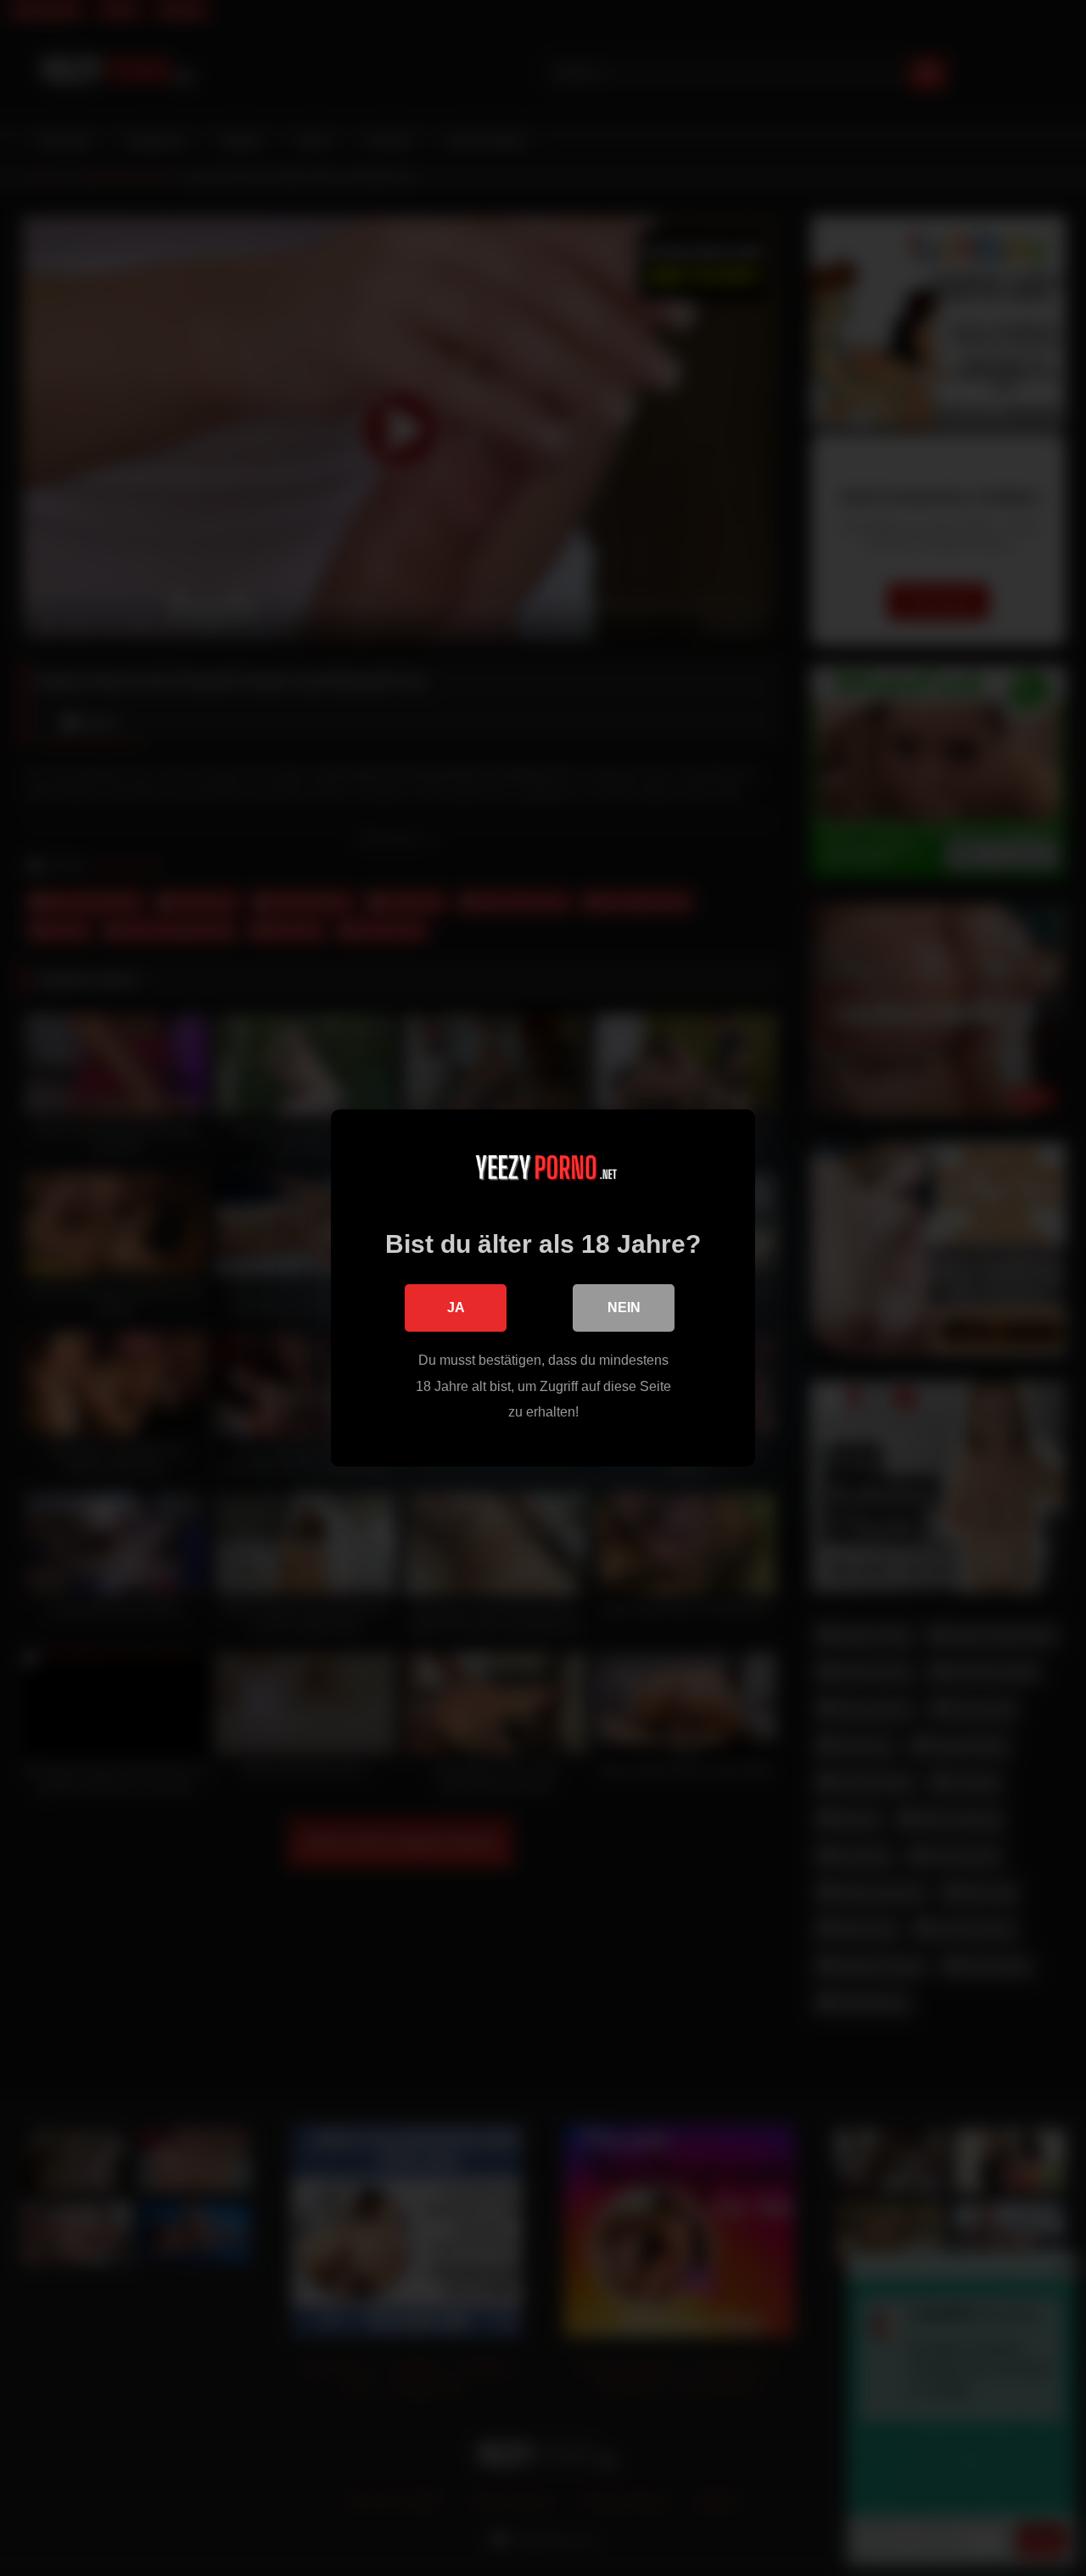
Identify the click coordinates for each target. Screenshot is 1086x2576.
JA (456, 1308)
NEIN (624, 1308)
